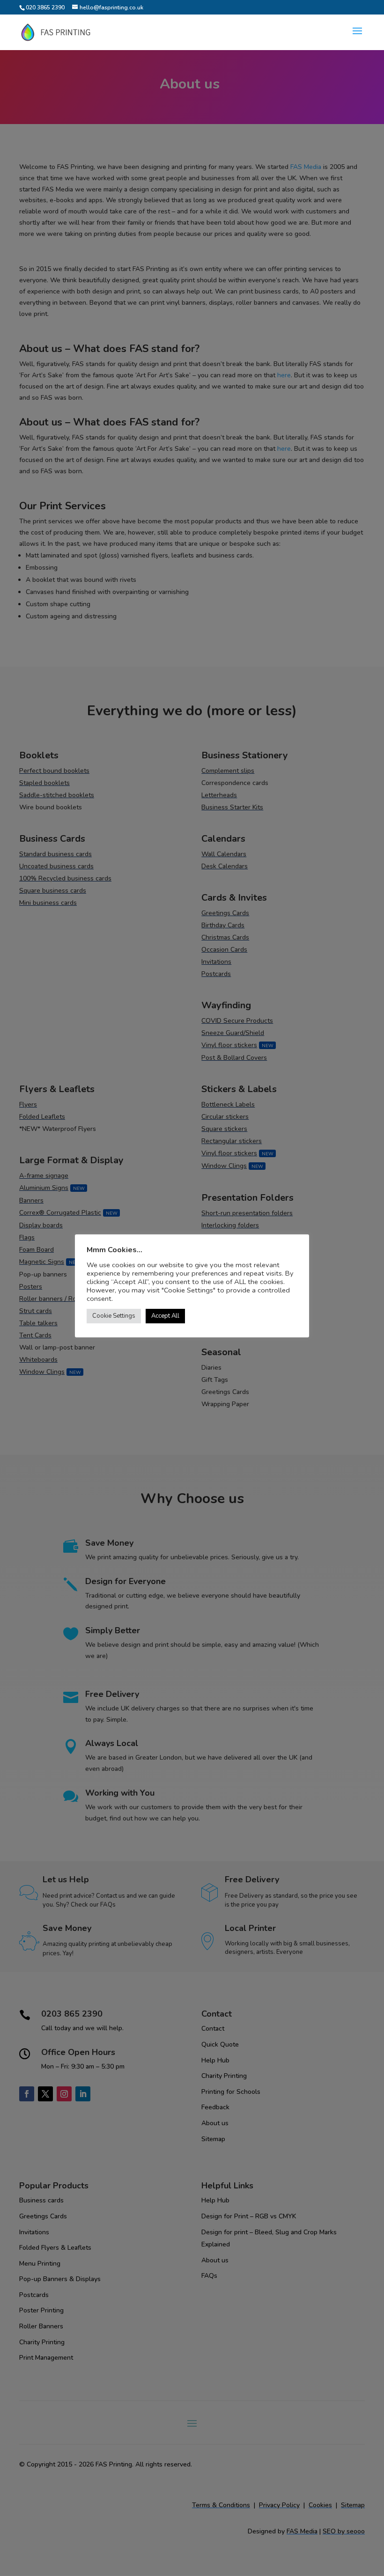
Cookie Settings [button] (114, 1316)
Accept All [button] (165, 1316)
